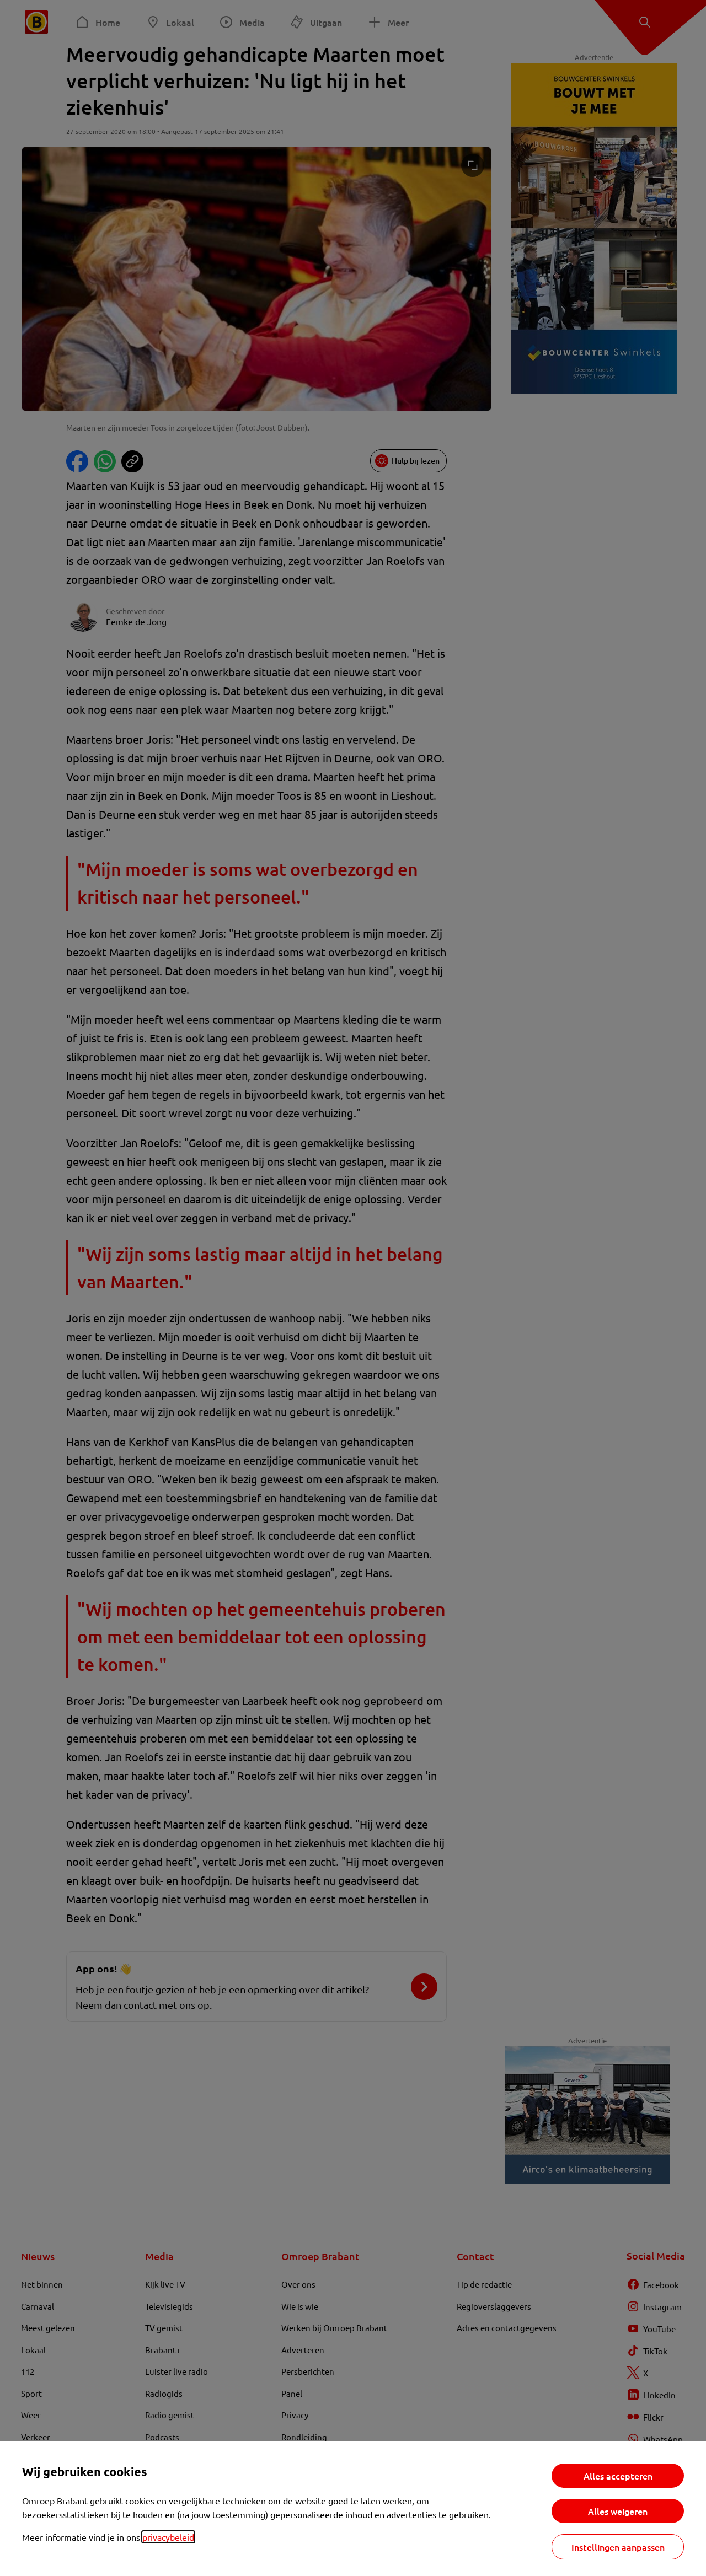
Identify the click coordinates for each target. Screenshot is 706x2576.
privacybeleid (168, 2537)
